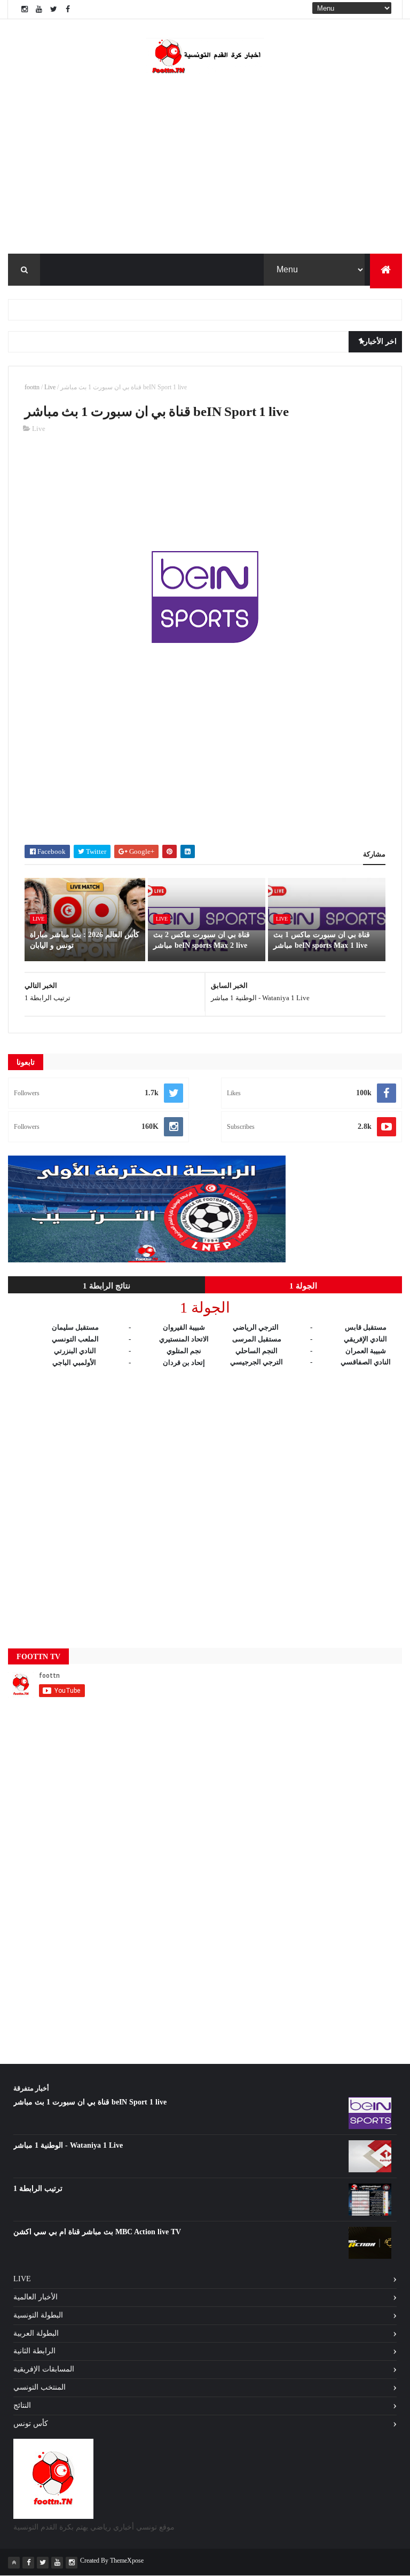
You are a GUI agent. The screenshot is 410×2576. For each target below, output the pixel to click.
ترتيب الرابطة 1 (38, 2189)
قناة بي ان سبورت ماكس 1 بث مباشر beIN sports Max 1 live (322, 940)
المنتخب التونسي (40, 2387)
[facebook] (68, 9)
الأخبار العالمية (36, 2297)
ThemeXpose (127, 2561)
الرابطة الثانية (34, 2351)
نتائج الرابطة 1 (107, 1286)
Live (50, 387)
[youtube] (39, 9)
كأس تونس (31, 2424)
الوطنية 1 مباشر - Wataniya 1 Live (68, 2145)
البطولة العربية (36, 2333)
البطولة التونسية (38, 2315)
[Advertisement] (205, 497)
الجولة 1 (303, 1286)
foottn (32, 387)
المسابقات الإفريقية (44, 2369)
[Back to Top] (14, 2563)
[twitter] (53, 9)
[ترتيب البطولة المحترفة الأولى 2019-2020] (147, 1260)
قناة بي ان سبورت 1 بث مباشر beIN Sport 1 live (90, 2102)
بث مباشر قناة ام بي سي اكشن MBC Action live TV (97, 2232)
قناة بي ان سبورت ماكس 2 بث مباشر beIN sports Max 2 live (202, 940)
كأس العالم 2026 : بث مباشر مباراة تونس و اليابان (85, 940)
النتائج (22, 2405)
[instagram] (25, 9)
